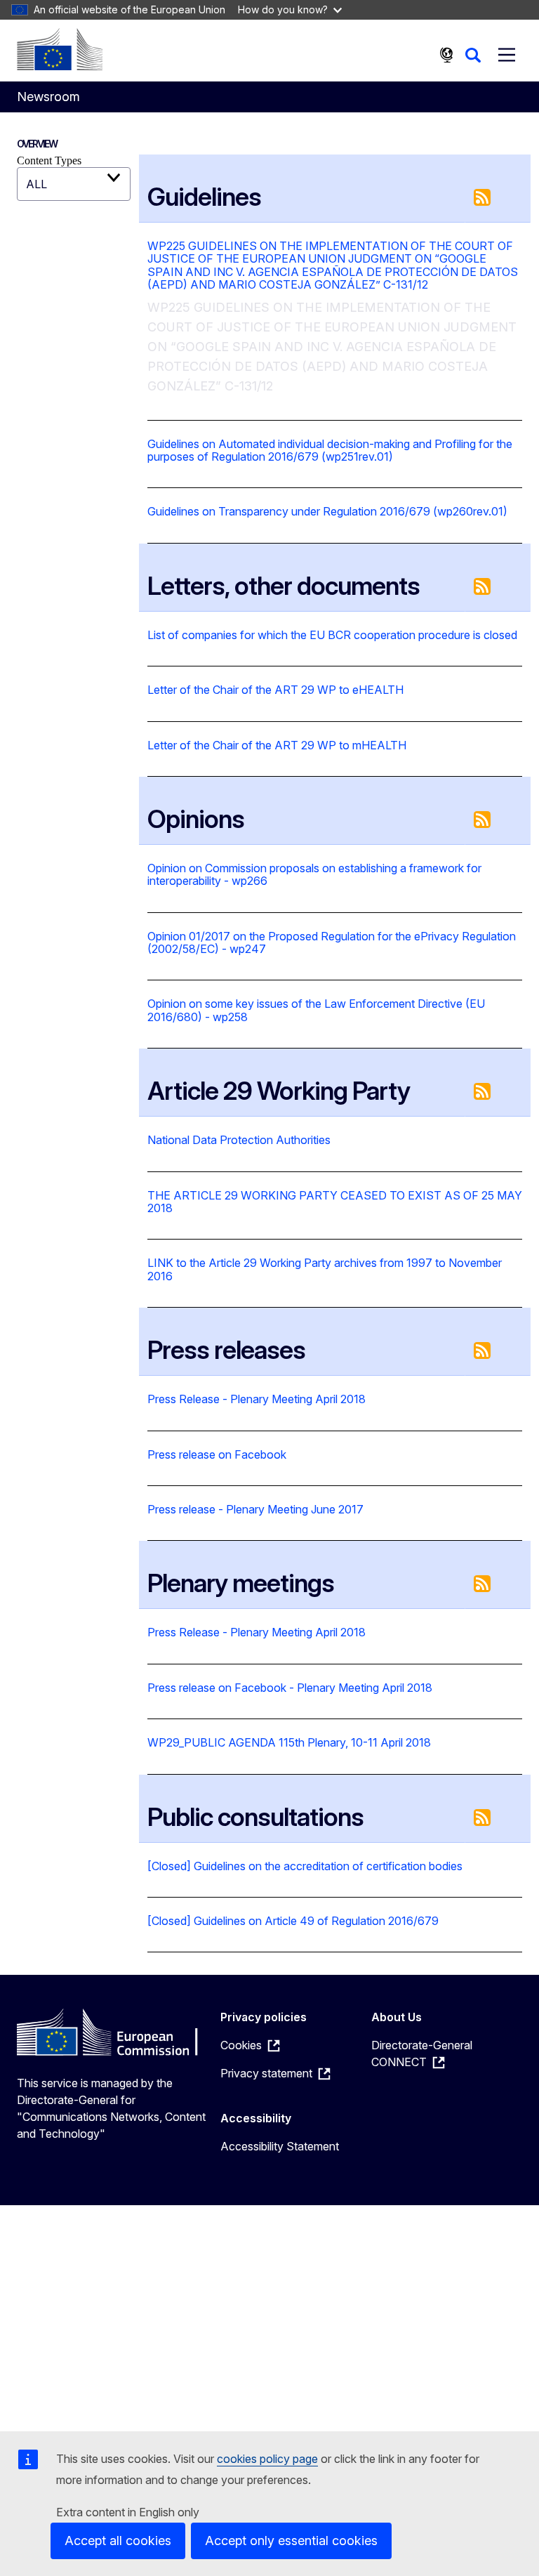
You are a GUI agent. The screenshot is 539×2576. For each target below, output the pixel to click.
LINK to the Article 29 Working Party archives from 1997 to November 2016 (325, 1269)
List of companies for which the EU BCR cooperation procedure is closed (332, 635)
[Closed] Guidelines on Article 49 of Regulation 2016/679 (293, 1921)
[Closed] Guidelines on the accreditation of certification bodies (305, 1866)
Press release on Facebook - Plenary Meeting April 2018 (290, 1688)
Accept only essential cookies (291, 2541)
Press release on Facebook (217, 1454)
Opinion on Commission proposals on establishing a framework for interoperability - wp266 (314, 875)
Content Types (49, 160)
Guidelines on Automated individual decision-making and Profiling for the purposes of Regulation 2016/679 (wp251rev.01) (330, 451)
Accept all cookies (118, 2541)
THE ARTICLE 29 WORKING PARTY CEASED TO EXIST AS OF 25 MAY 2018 (335, 1202)
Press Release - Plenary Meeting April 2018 (257, 1399)
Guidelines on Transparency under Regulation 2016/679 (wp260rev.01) (327, 511)
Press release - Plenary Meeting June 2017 (255, 1509)
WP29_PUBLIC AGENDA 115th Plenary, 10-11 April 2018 (289, 1742)
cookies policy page (267, 2459)
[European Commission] (60, 49)
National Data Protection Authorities (239, 1140)
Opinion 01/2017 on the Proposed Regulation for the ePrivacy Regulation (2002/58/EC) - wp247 (332, 943)
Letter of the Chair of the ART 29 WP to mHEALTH (277, 745)
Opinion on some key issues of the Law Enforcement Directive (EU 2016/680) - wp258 (316, 1010)
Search (473, 55)
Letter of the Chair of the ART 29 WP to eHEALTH (275, 690)
